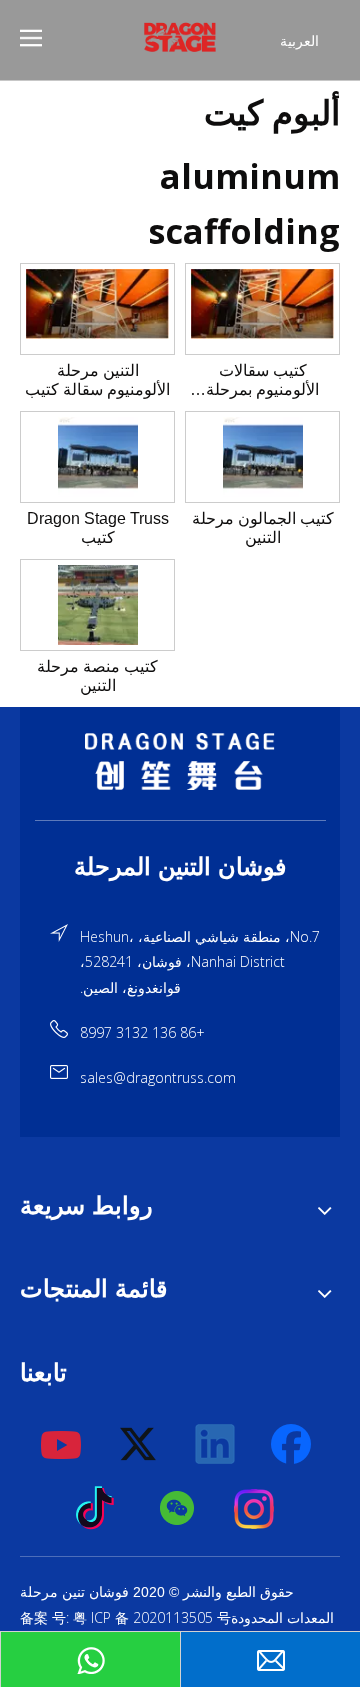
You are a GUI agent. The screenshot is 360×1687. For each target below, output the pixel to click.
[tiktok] (101, 1509)
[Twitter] (139, 1445)
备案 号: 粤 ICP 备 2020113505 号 (125, 1617)
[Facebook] (293, 1445)
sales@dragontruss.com (158, 1077)
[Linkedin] (216, 1445)
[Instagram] (255, 1509)
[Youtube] (62, 1445)
